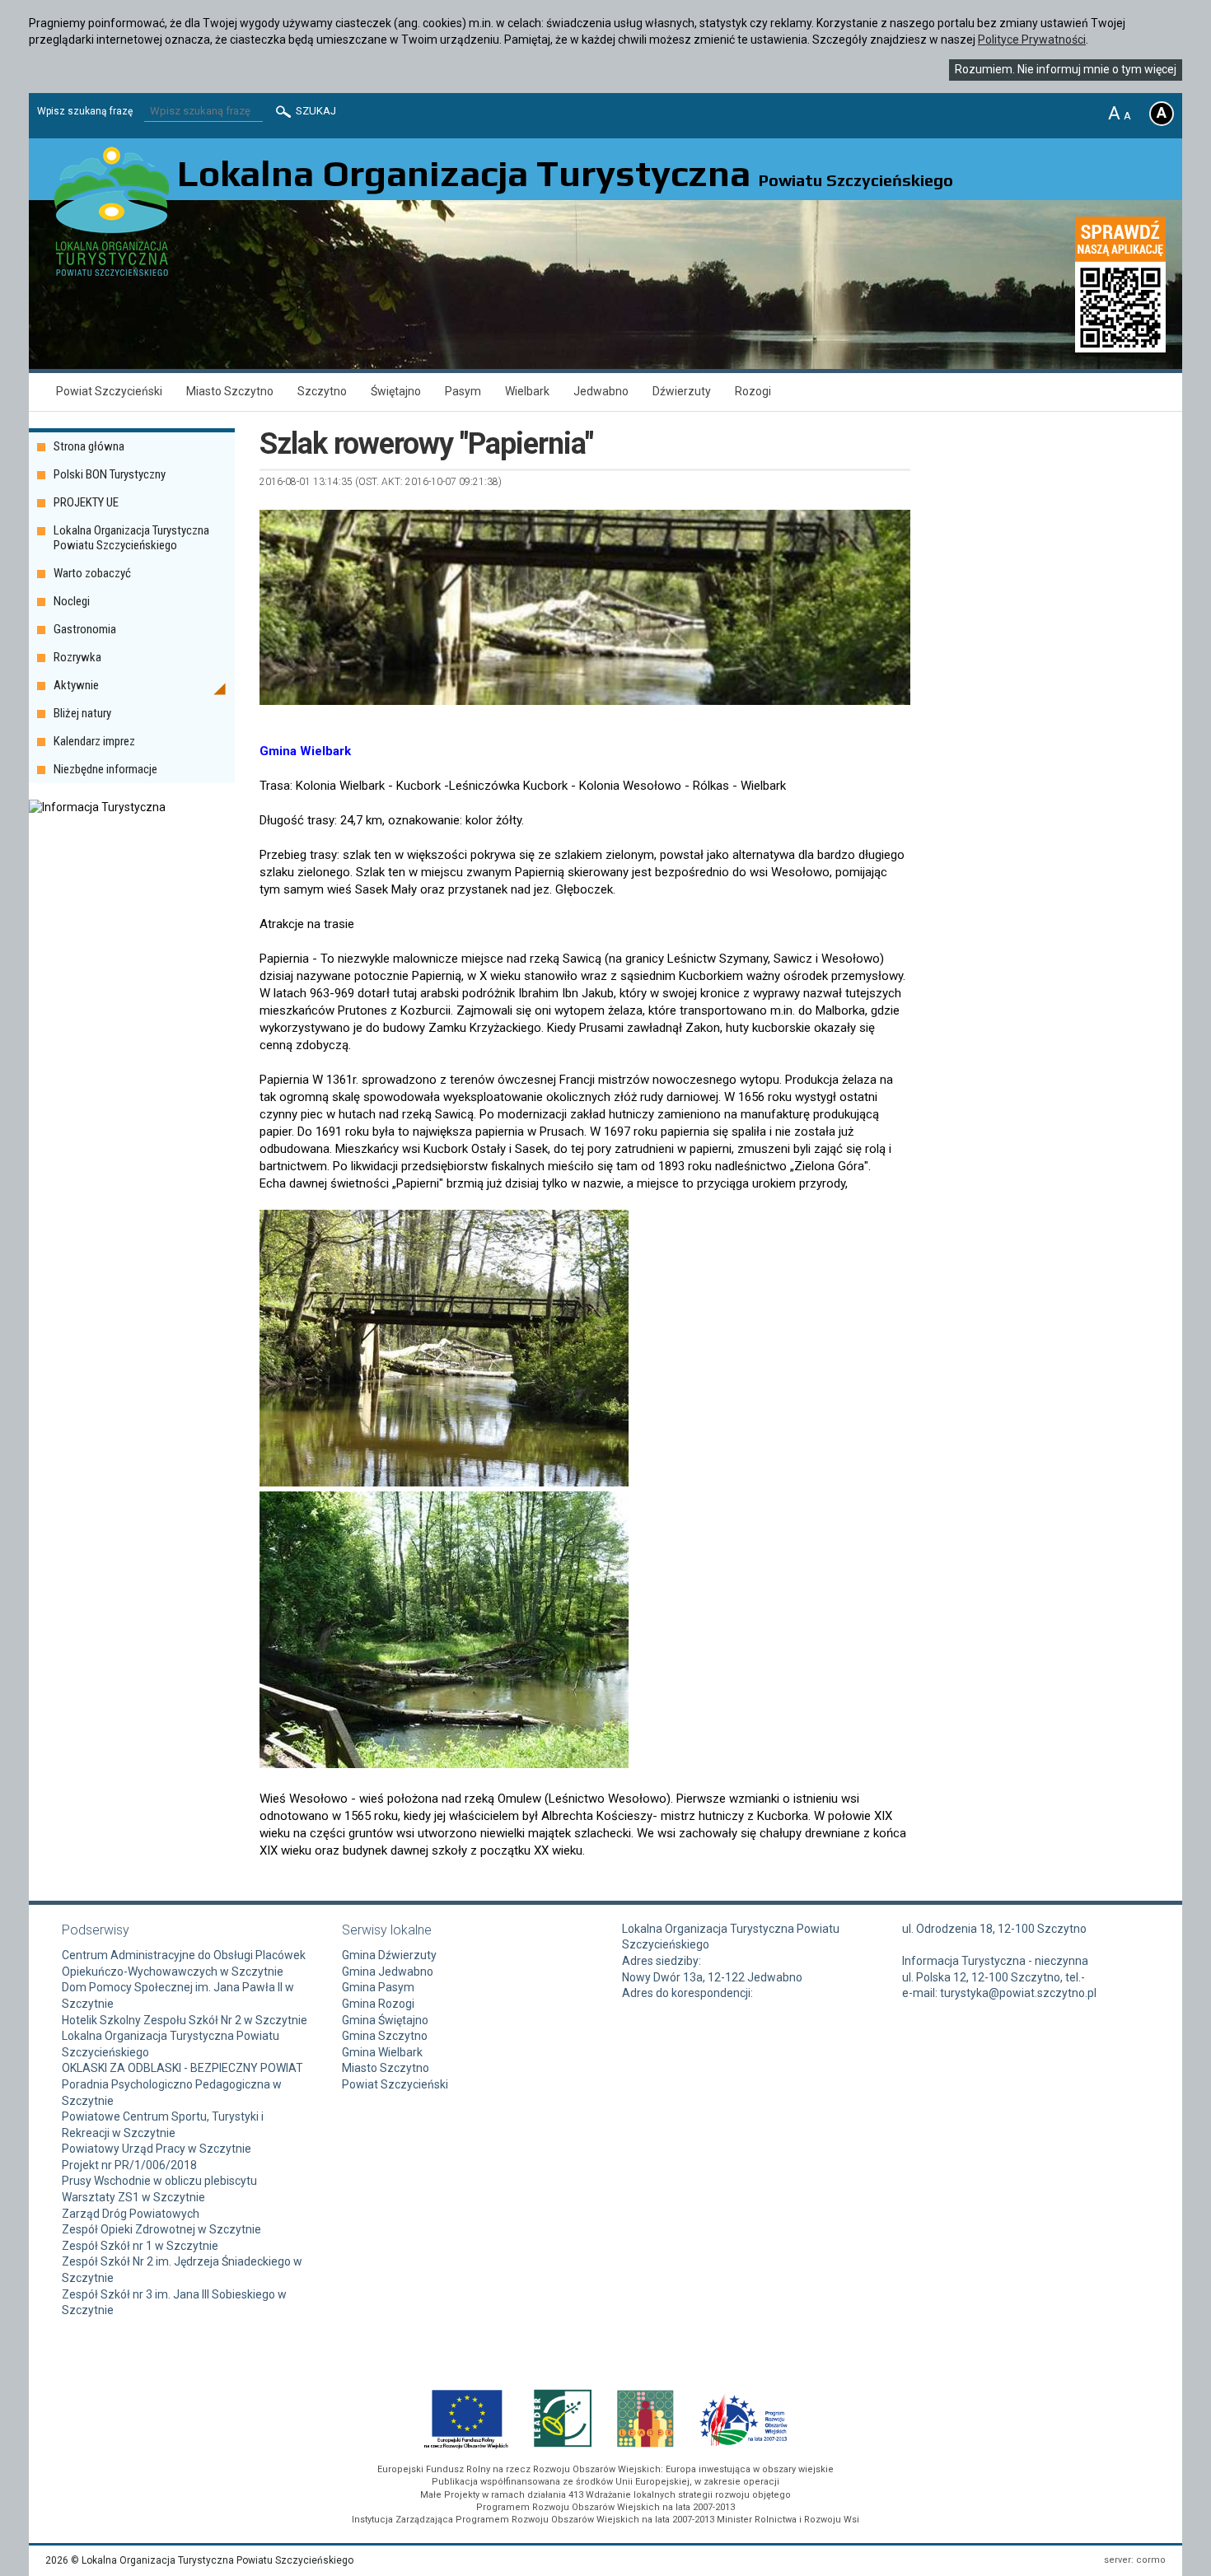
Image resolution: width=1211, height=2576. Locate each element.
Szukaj (315, 111)
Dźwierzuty (682, 391)
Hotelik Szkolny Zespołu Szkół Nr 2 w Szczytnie (185, 2020)
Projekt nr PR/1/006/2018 (129, 2165)
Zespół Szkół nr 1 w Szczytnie (140, 2246)
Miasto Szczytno (230, 391)
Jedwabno (601, 391)
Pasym (463, 391)
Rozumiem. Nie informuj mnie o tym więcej (1066, 69)
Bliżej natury (82, 713)
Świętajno (396, 391)
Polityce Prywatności (1032, 40)
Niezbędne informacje (105, 769)
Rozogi (753, 391)
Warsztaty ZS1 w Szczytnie (133, 2197)
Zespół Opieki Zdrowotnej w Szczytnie (161, 2229)
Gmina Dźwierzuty (389, 1955)
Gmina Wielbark (382, 2052)
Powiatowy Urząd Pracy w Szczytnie (157, 2149)
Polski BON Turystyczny (110, 474)
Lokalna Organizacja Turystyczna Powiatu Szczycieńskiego (131, 538)
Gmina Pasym (378, 1987)
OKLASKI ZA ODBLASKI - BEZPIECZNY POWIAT (182, 2068)
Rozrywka (77, 657)
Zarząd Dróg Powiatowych (131, 2214)
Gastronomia (85, 629)
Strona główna (89, 446)
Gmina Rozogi (378, 2004)
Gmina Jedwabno (388, 1972)
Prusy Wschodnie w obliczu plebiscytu (159, 2181)
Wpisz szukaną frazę (85, 111)
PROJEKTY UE (86, 502)
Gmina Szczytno (385, 2036)
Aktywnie (76, 685)
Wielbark (527, 391)
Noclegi (72, 601)
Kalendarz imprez (94, 741)
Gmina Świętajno (385, 2020)
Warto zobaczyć (92, 573)
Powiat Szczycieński (109, 391)
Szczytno (322, 391)
